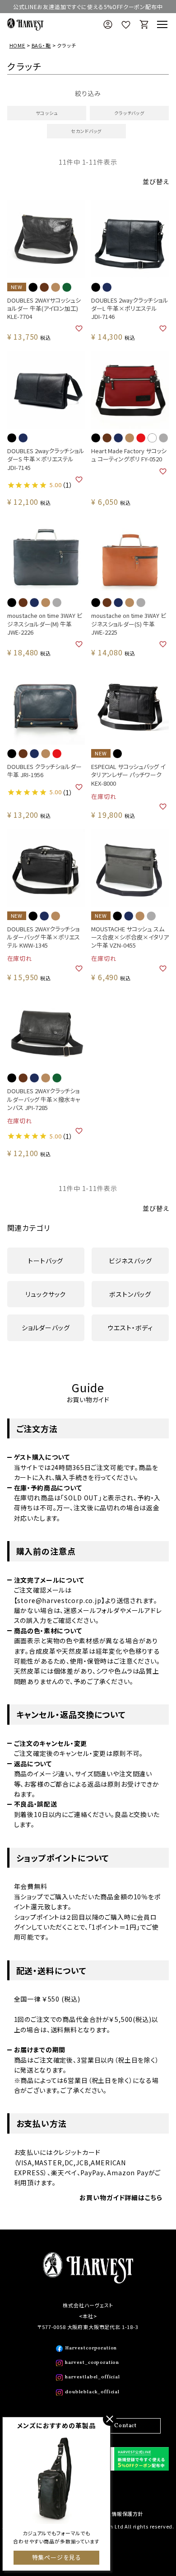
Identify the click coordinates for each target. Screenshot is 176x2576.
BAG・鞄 (41, 45)
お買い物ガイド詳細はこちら (121, 2197)
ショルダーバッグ (46, 1328)
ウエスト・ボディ (130, 1328)
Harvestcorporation (91, 2348)
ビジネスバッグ (130, 1261)
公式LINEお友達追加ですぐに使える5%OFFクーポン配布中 (88, 7)
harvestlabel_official (93, 2377)
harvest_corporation (92, 2363)
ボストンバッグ (130, 1294)
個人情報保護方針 (122, 2514)
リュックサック (46, 1294)
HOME (17, 45)
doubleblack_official (92, 2392)
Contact (125, 2426)
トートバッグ (46, 1261)
